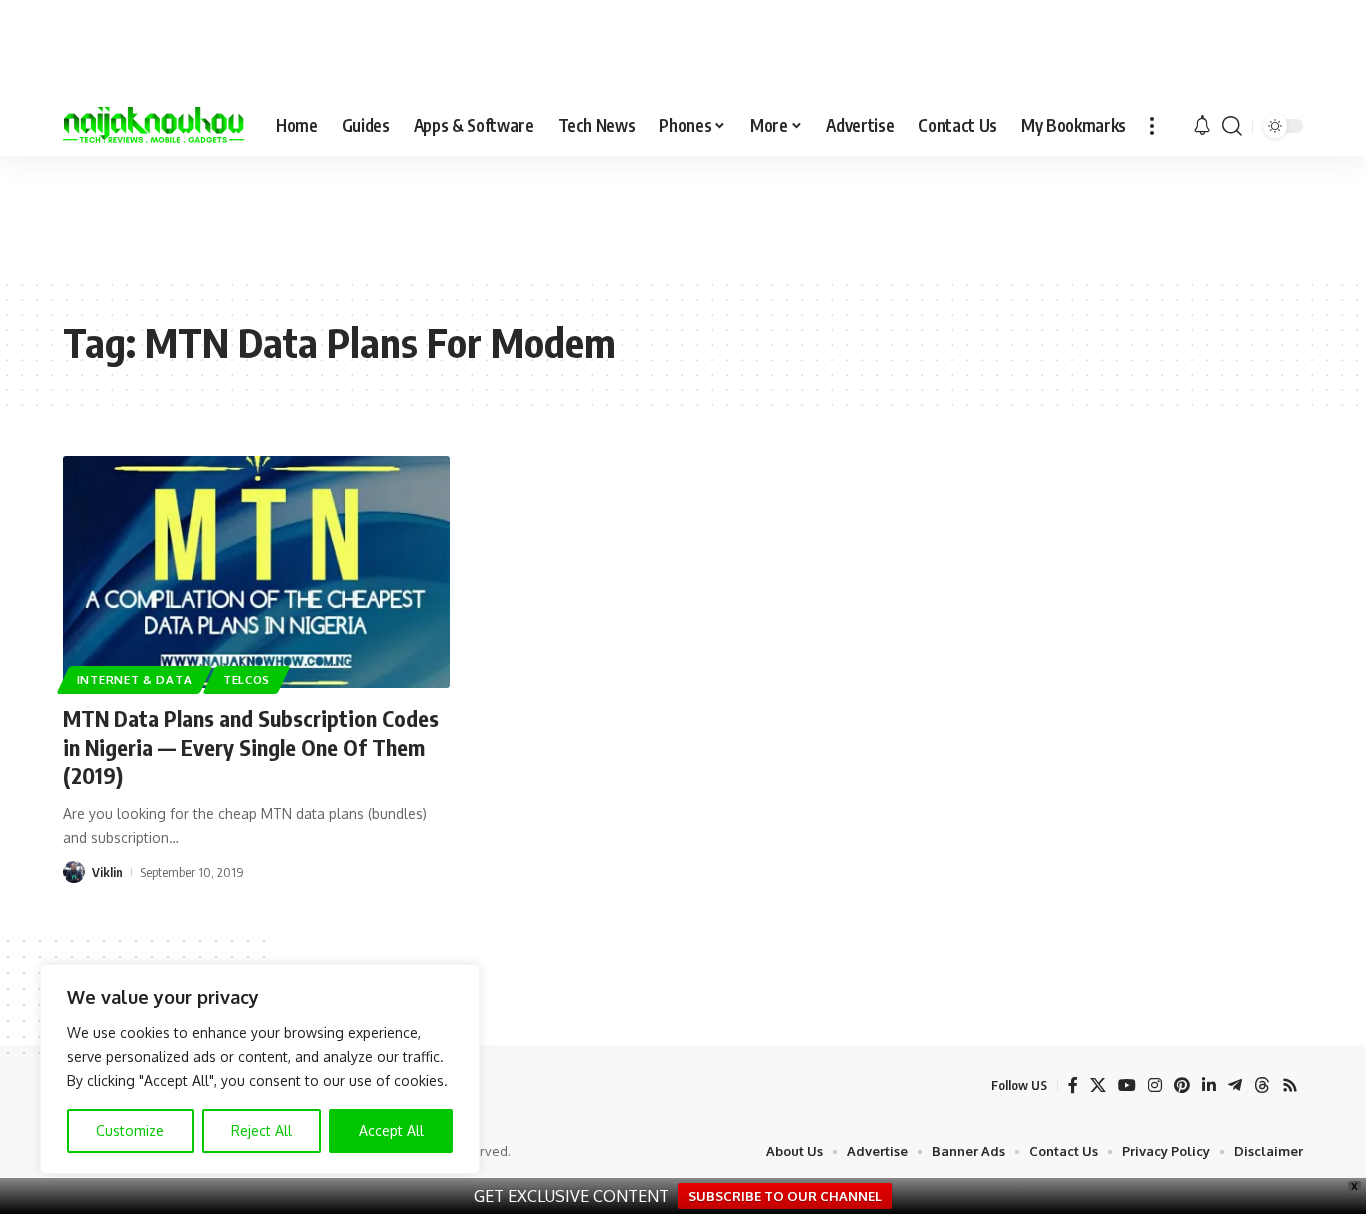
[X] (1098, 1085)
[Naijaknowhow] (153, 126)
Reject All (261, 1130)
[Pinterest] (1182, 1085)
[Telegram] (1235, 1085)
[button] (1152, 126)
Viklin (107, 872)
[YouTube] (1127, 1085)
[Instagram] (1155, 1085)
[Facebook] (1073, 1085)
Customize (130, 1130)
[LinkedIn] (1209, 1085)
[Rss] (1290, 1085)
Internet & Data (135, 679)
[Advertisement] (683, 216)
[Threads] (1262, 1085)
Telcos (246, 679)
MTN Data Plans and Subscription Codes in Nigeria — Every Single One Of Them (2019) (251, 746)
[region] (260, 1069)
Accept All (391, 1130)
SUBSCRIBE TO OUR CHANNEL (785, 1196)
